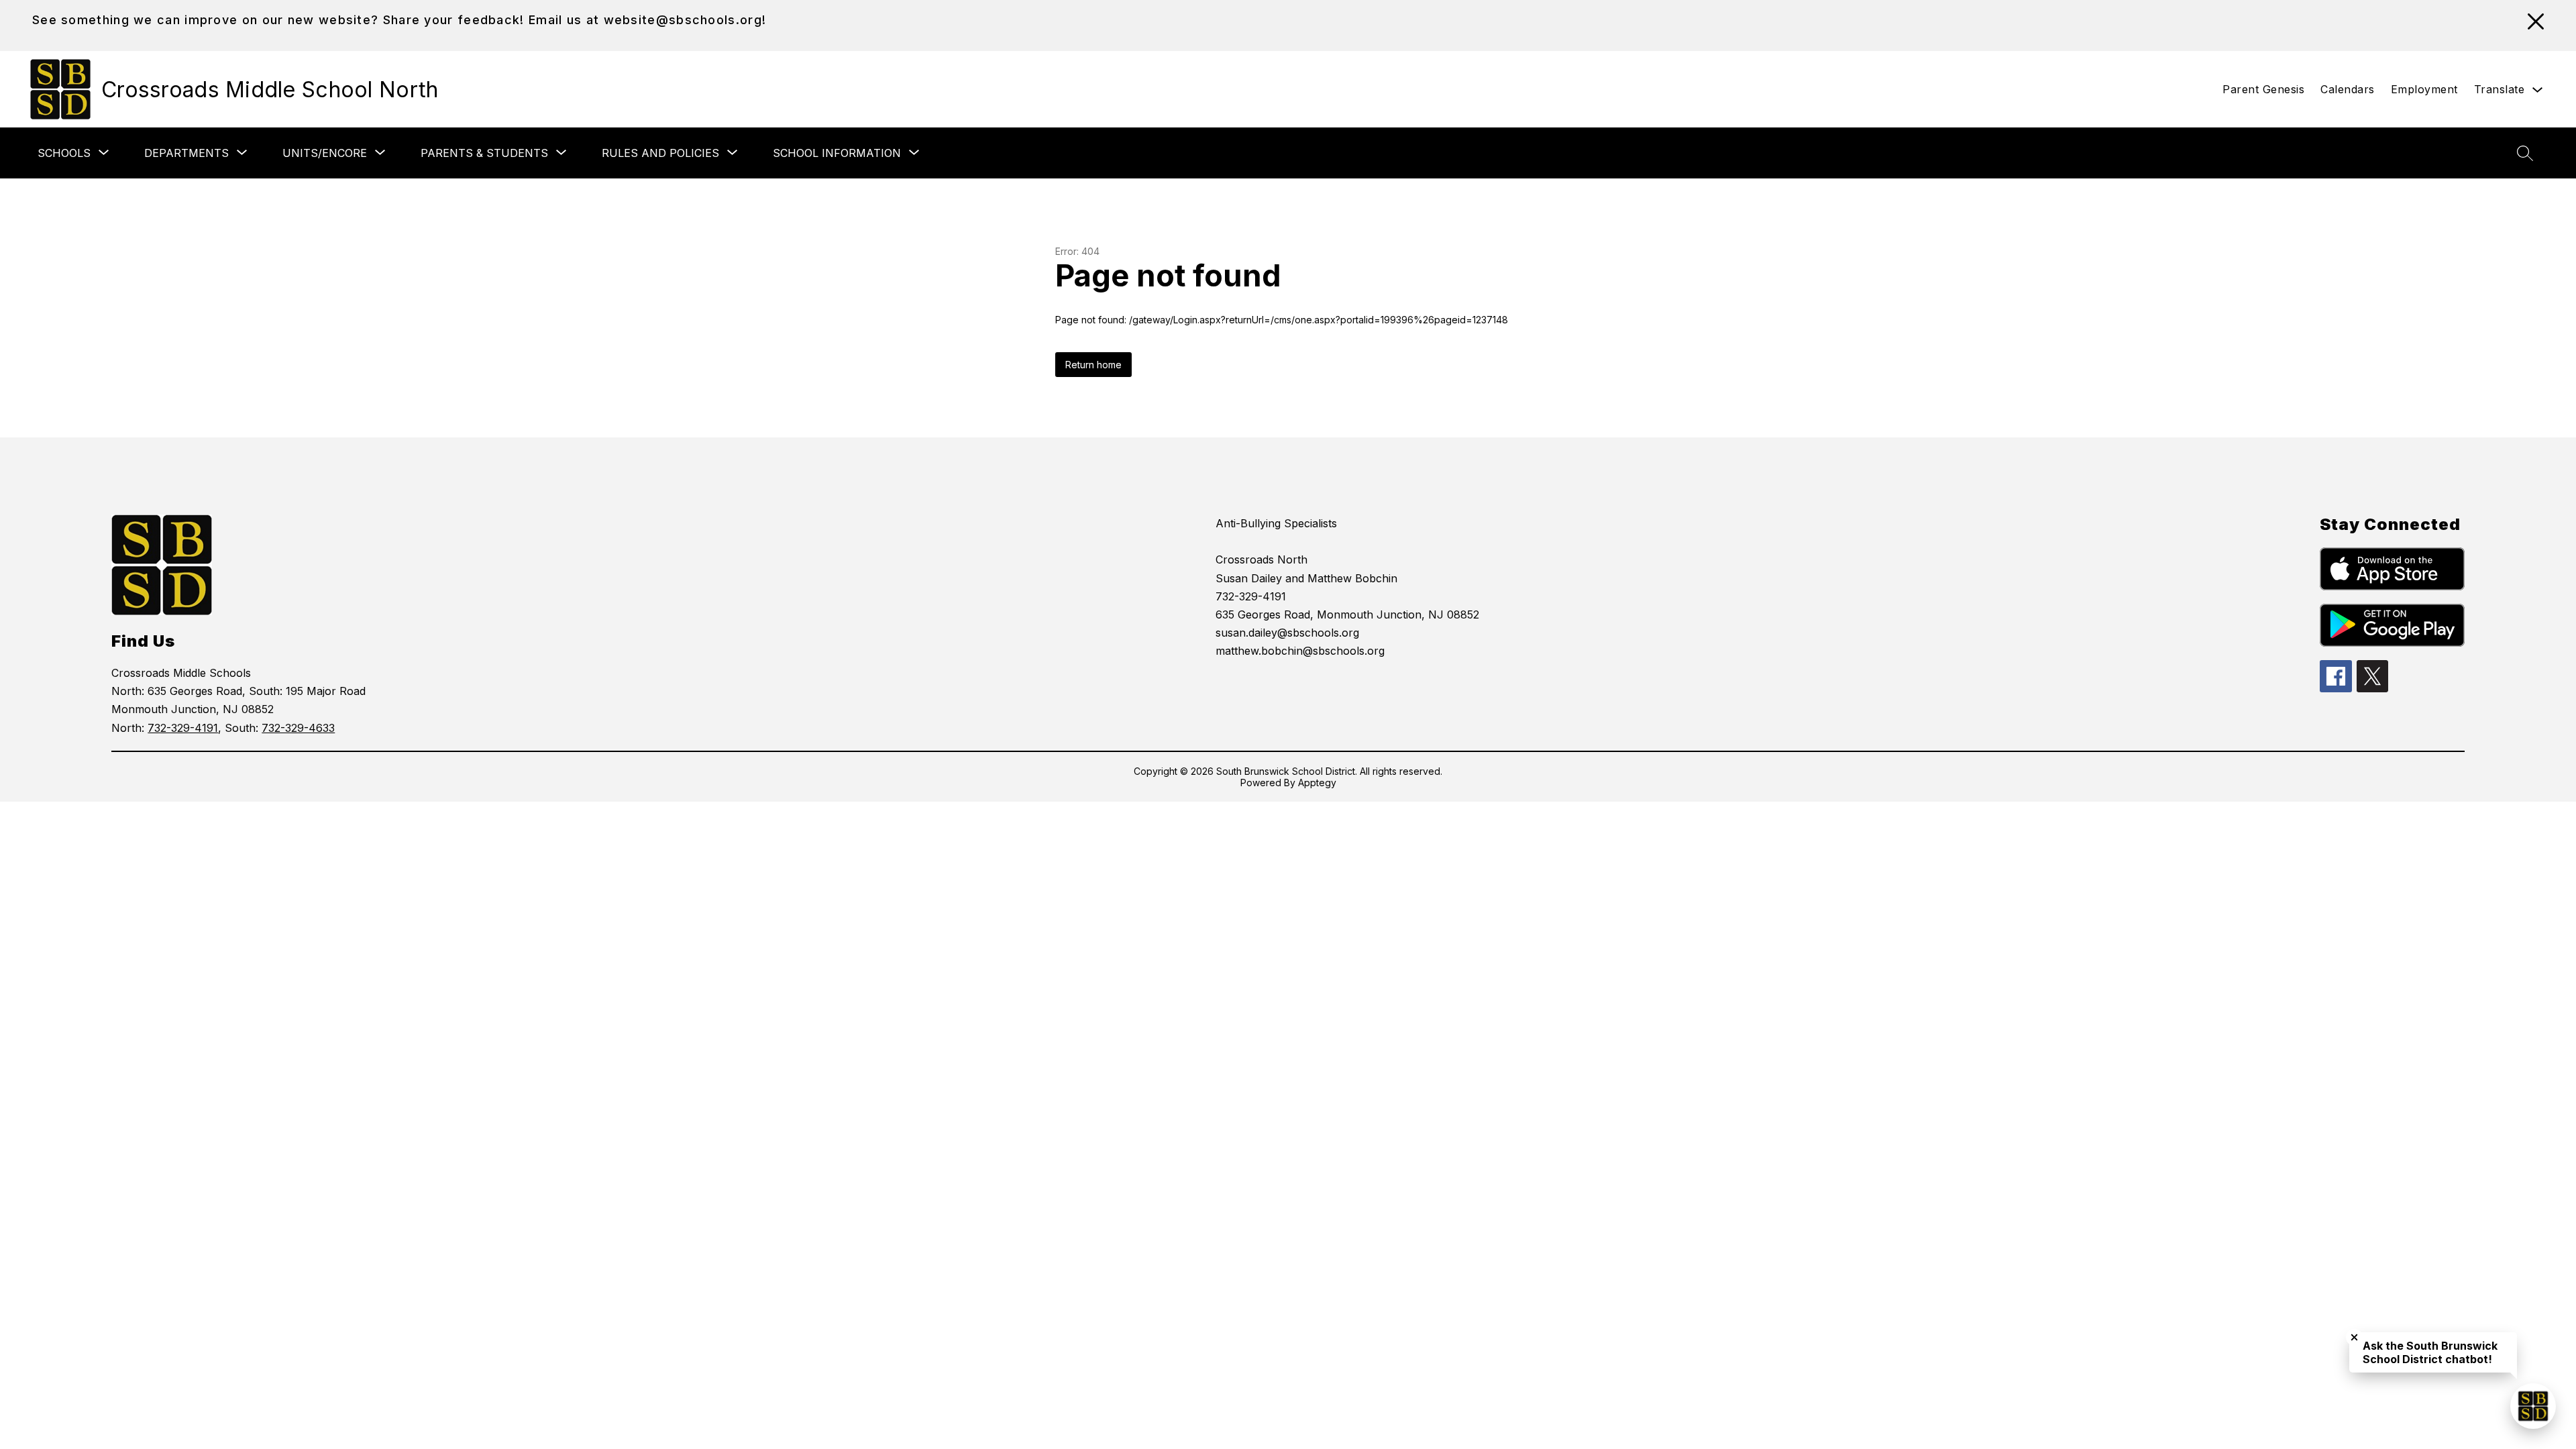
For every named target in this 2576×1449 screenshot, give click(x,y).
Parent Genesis (2263, 89)
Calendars (2348, 89)
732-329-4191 (183, 728)
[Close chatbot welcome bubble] (2354, 1337)
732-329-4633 (298, 728)
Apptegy (1317, 783)
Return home (1093, 365)
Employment (2424, 89)
